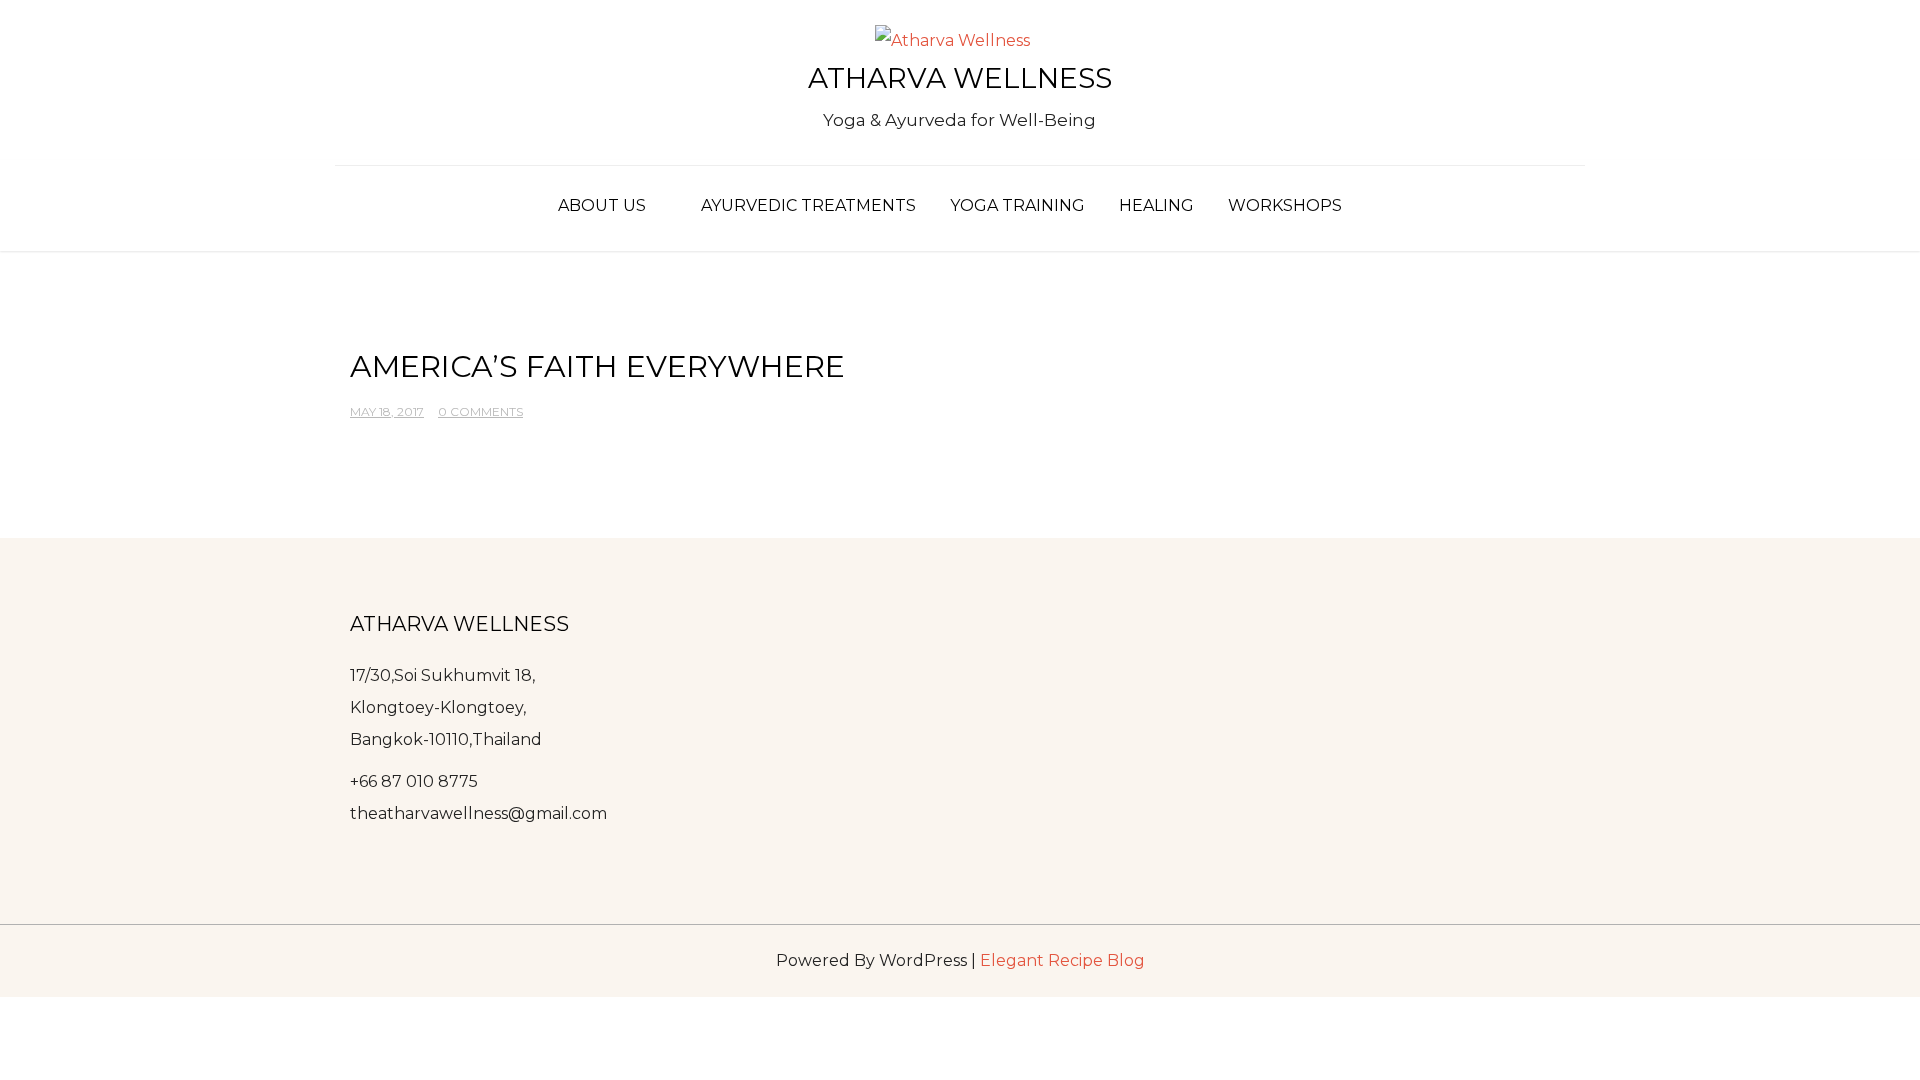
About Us (602, 205)
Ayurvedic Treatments (808, 205)
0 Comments (480, 411)
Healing (1156, 205)
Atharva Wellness (960, 78)
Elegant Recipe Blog (1062, 960)
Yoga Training (1017, 205)
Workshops (1285, 205)
